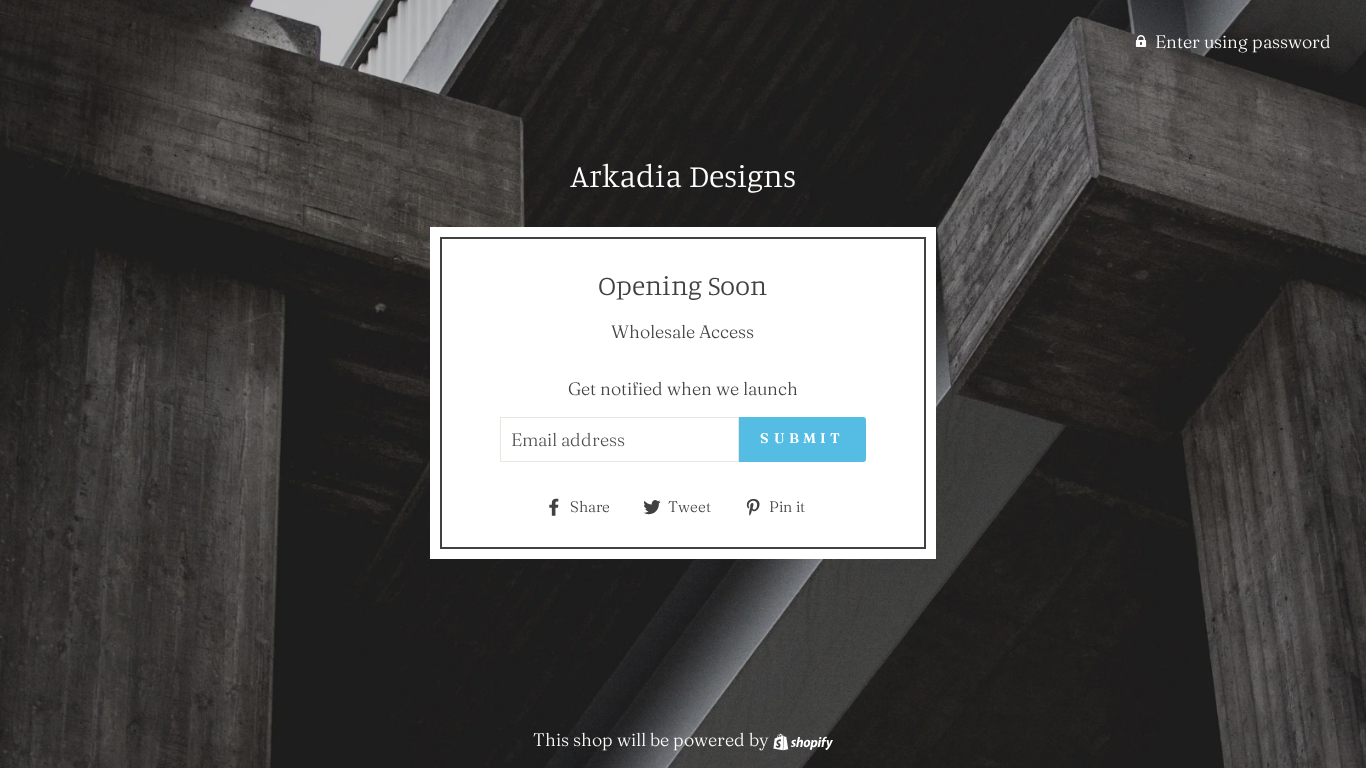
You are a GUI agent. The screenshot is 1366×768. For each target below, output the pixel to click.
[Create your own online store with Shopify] (803, 739)
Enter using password (1243, 41)
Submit (802, 438)
